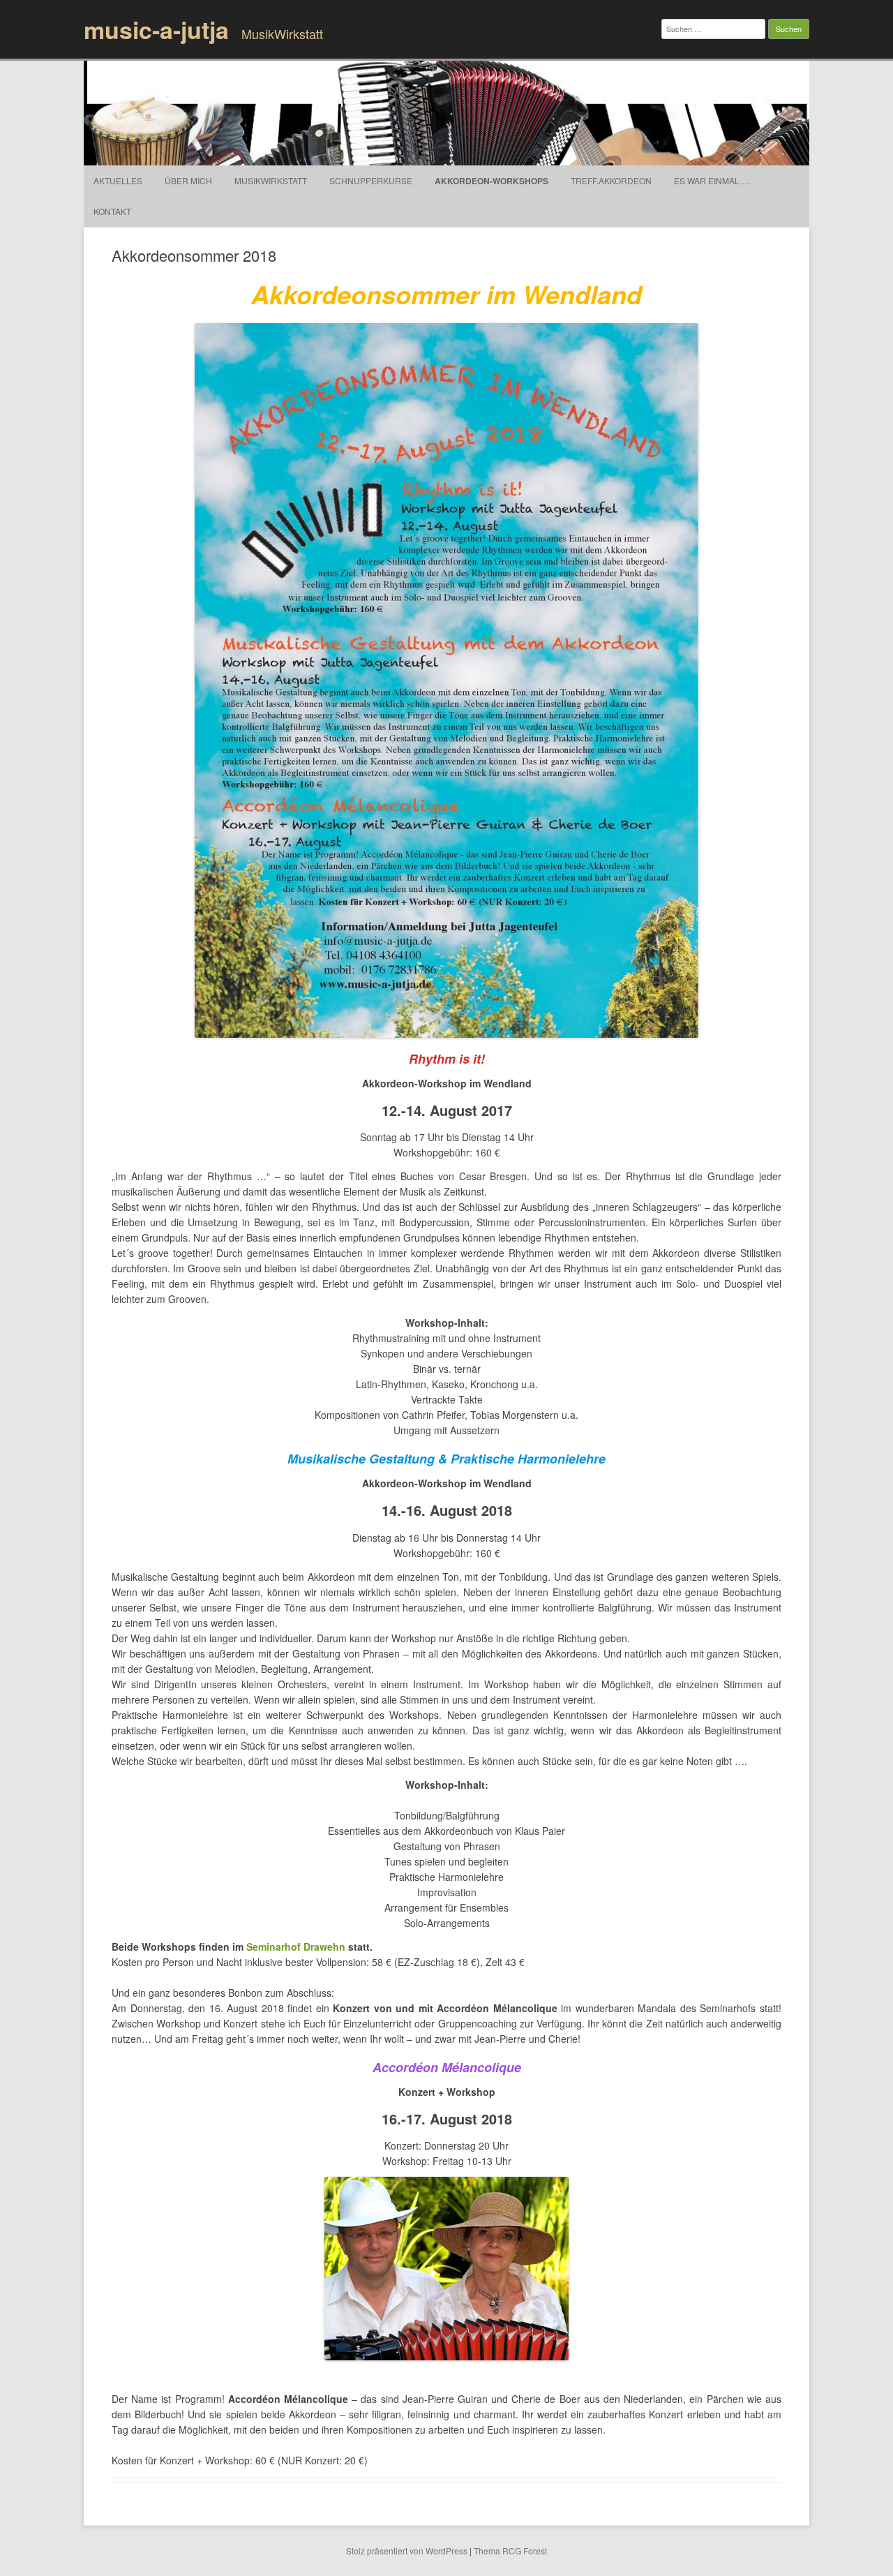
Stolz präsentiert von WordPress (407, 2551)
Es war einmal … (712, 180)
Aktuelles (118, 180)
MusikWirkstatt (271, 180)
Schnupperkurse (371, 180)
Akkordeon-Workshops (491, 181)
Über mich (188, 180)
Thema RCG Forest (510, 2551)
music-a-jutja (156, 29)
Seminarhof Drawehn (296, 1946)
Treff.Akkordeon (611, 180)
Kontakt (112, 211)
